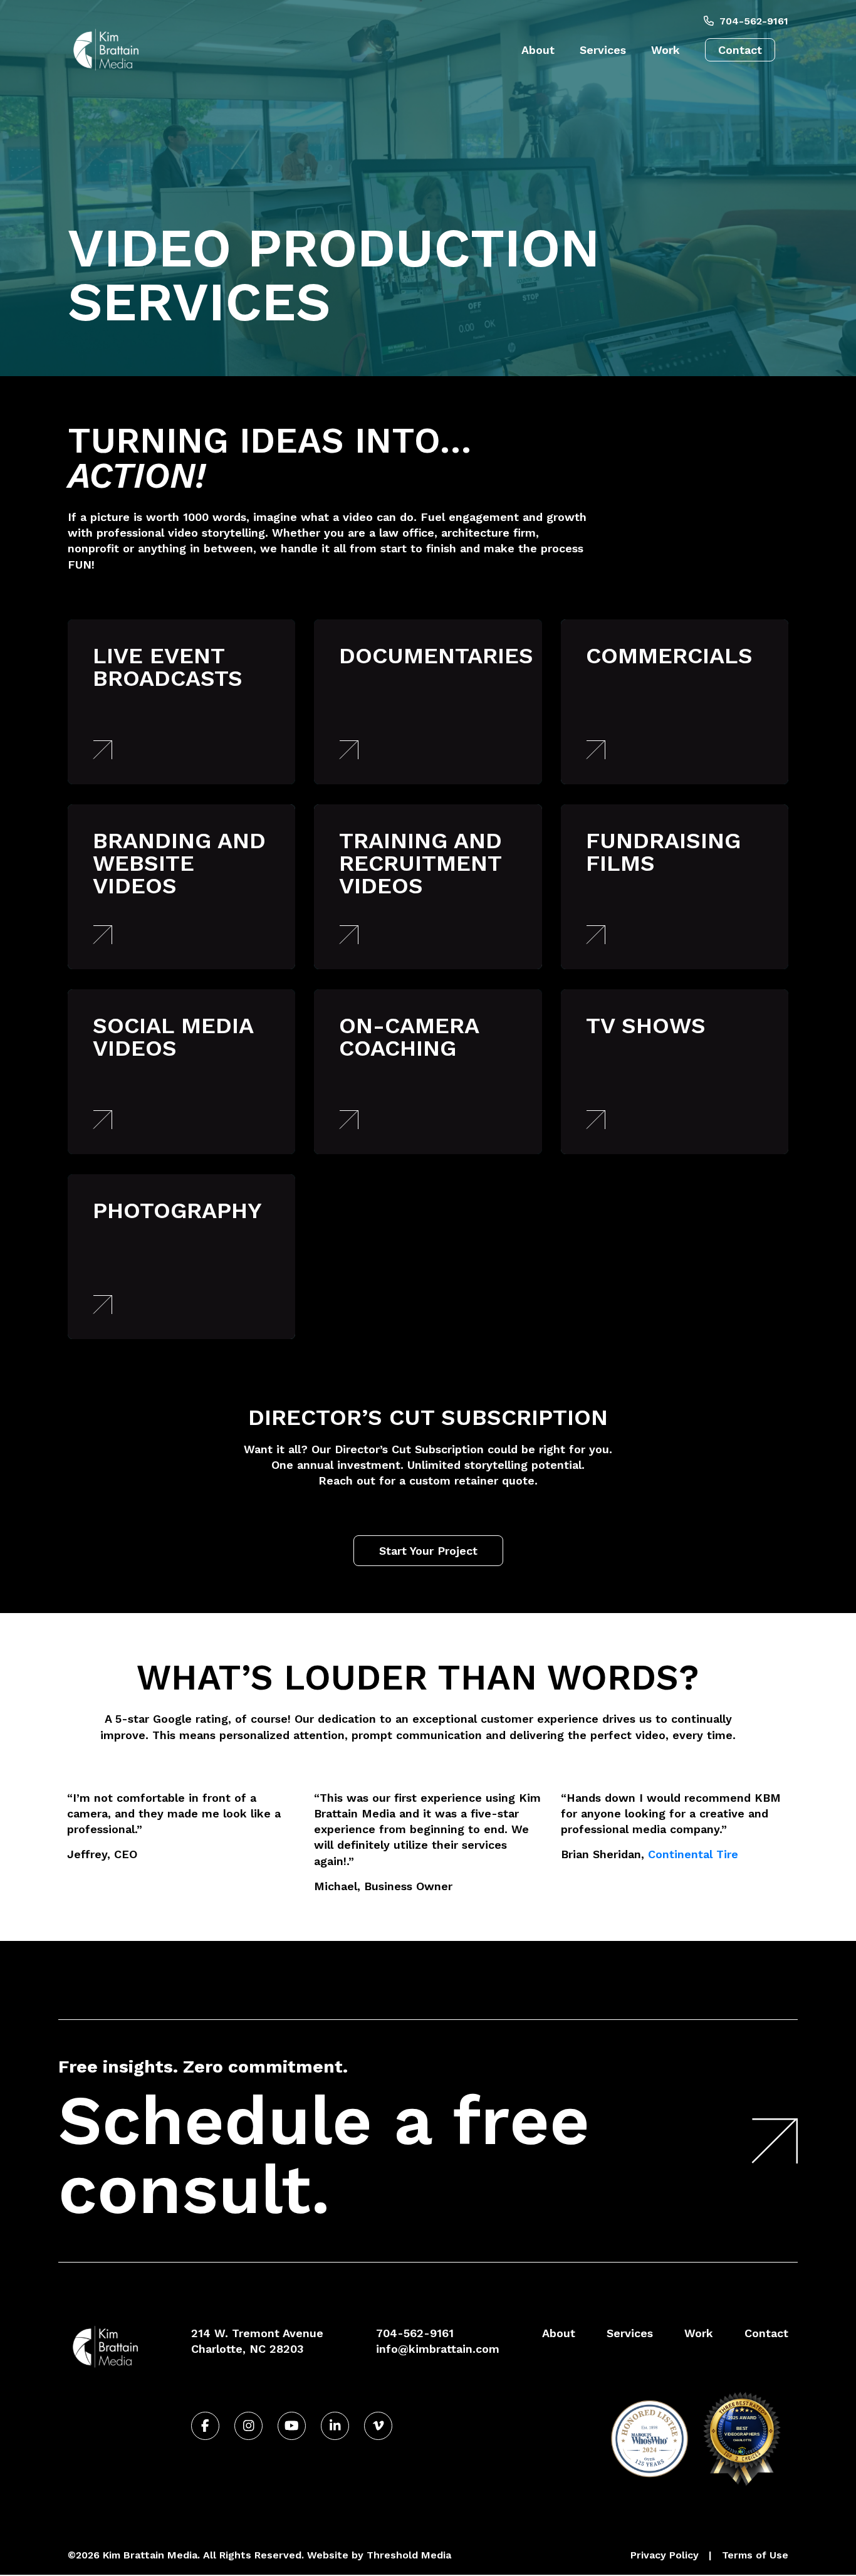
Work (665, 50)
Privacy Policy (665, 2555)
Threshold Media (409, 2555)
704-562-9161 (753, 21)
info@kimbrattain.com (438, 2349)
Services (603, 50)
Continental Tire (693, 1854)
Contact (740, 50)
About (538, 50)
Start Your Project (428, 1551)
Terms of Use (755, 2555)
